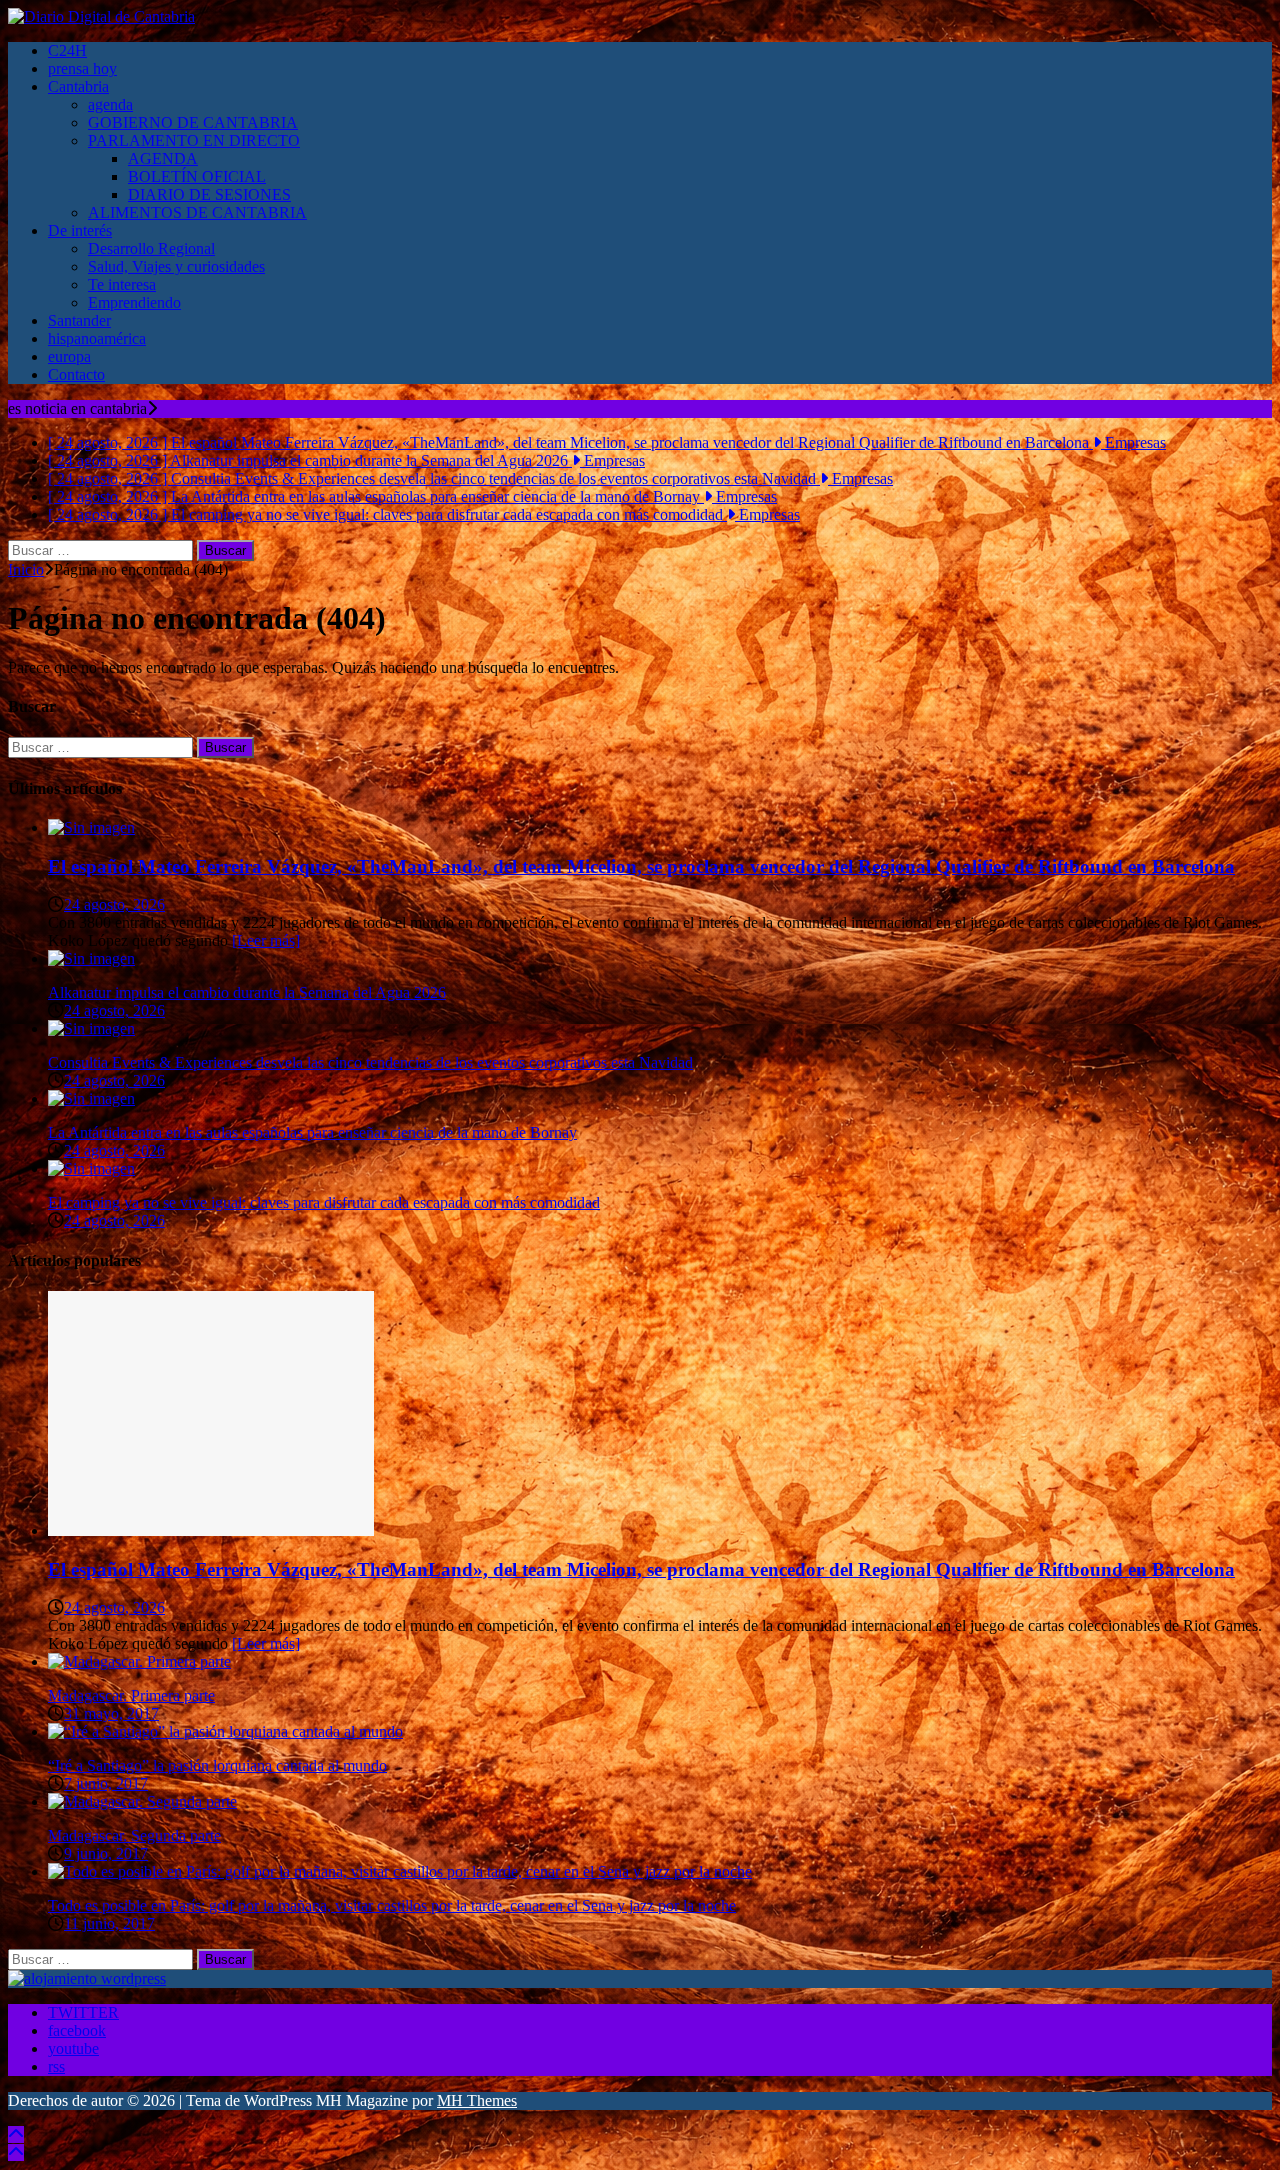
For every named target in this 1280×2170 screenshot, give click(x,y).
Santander (79, 320)
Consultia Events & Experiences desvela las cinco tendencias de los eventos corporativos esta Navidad (370, 1062)
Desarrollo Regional (151, 248)
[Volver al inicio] (16, 2134)
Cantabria (78, 86)
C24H (67, 50)
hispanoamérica (97, 338)
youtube (73, 2048)
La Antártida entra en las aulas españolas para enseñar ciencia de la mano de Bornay (312, 1132)
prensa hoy (82, 68)
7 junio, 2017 (106, 1783)
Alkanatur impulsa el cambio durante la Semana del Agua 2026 (247, 992)
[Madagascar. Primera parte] (139, 1661)
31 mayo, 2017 (111, 1713)
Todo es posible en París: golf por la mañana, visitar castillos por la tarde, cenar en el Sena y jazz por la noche (392, 1905)
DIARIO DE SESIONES (209, 194)
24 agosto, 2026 (114, 904)
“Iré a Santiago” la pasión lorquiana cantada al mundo (217, 1765)
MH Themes (477, 2100)
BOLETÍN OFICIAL (197, 176)
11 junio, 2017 (109, 1923)
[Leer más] (266, 940)
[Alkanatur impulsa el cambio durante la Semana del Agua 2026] (91, 958)
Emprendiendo (134, 302)
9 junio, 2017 (106, 1853)
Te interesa (122, 284)
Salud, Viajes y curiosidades (176, 266)
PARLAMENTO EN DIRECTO (194, 140)
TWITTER (83, 2012)
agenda (110, 104)
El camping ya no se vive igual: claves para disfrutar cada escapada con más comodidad (324, 1202)
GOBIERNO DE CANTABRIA (193, 122)
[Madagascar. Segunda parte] (142, 1801)
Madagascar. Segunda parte (134, 1835)
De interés (80, 230)
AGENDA (163, 158)
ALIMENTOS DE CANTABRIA (197, 212)
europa (69, 356)
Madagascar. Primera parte (131, 1695)
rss (56, 2066)
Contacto (76, 374)
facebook (77, 2030)
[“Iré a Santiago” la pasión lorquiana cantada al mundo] (225, 1731)
